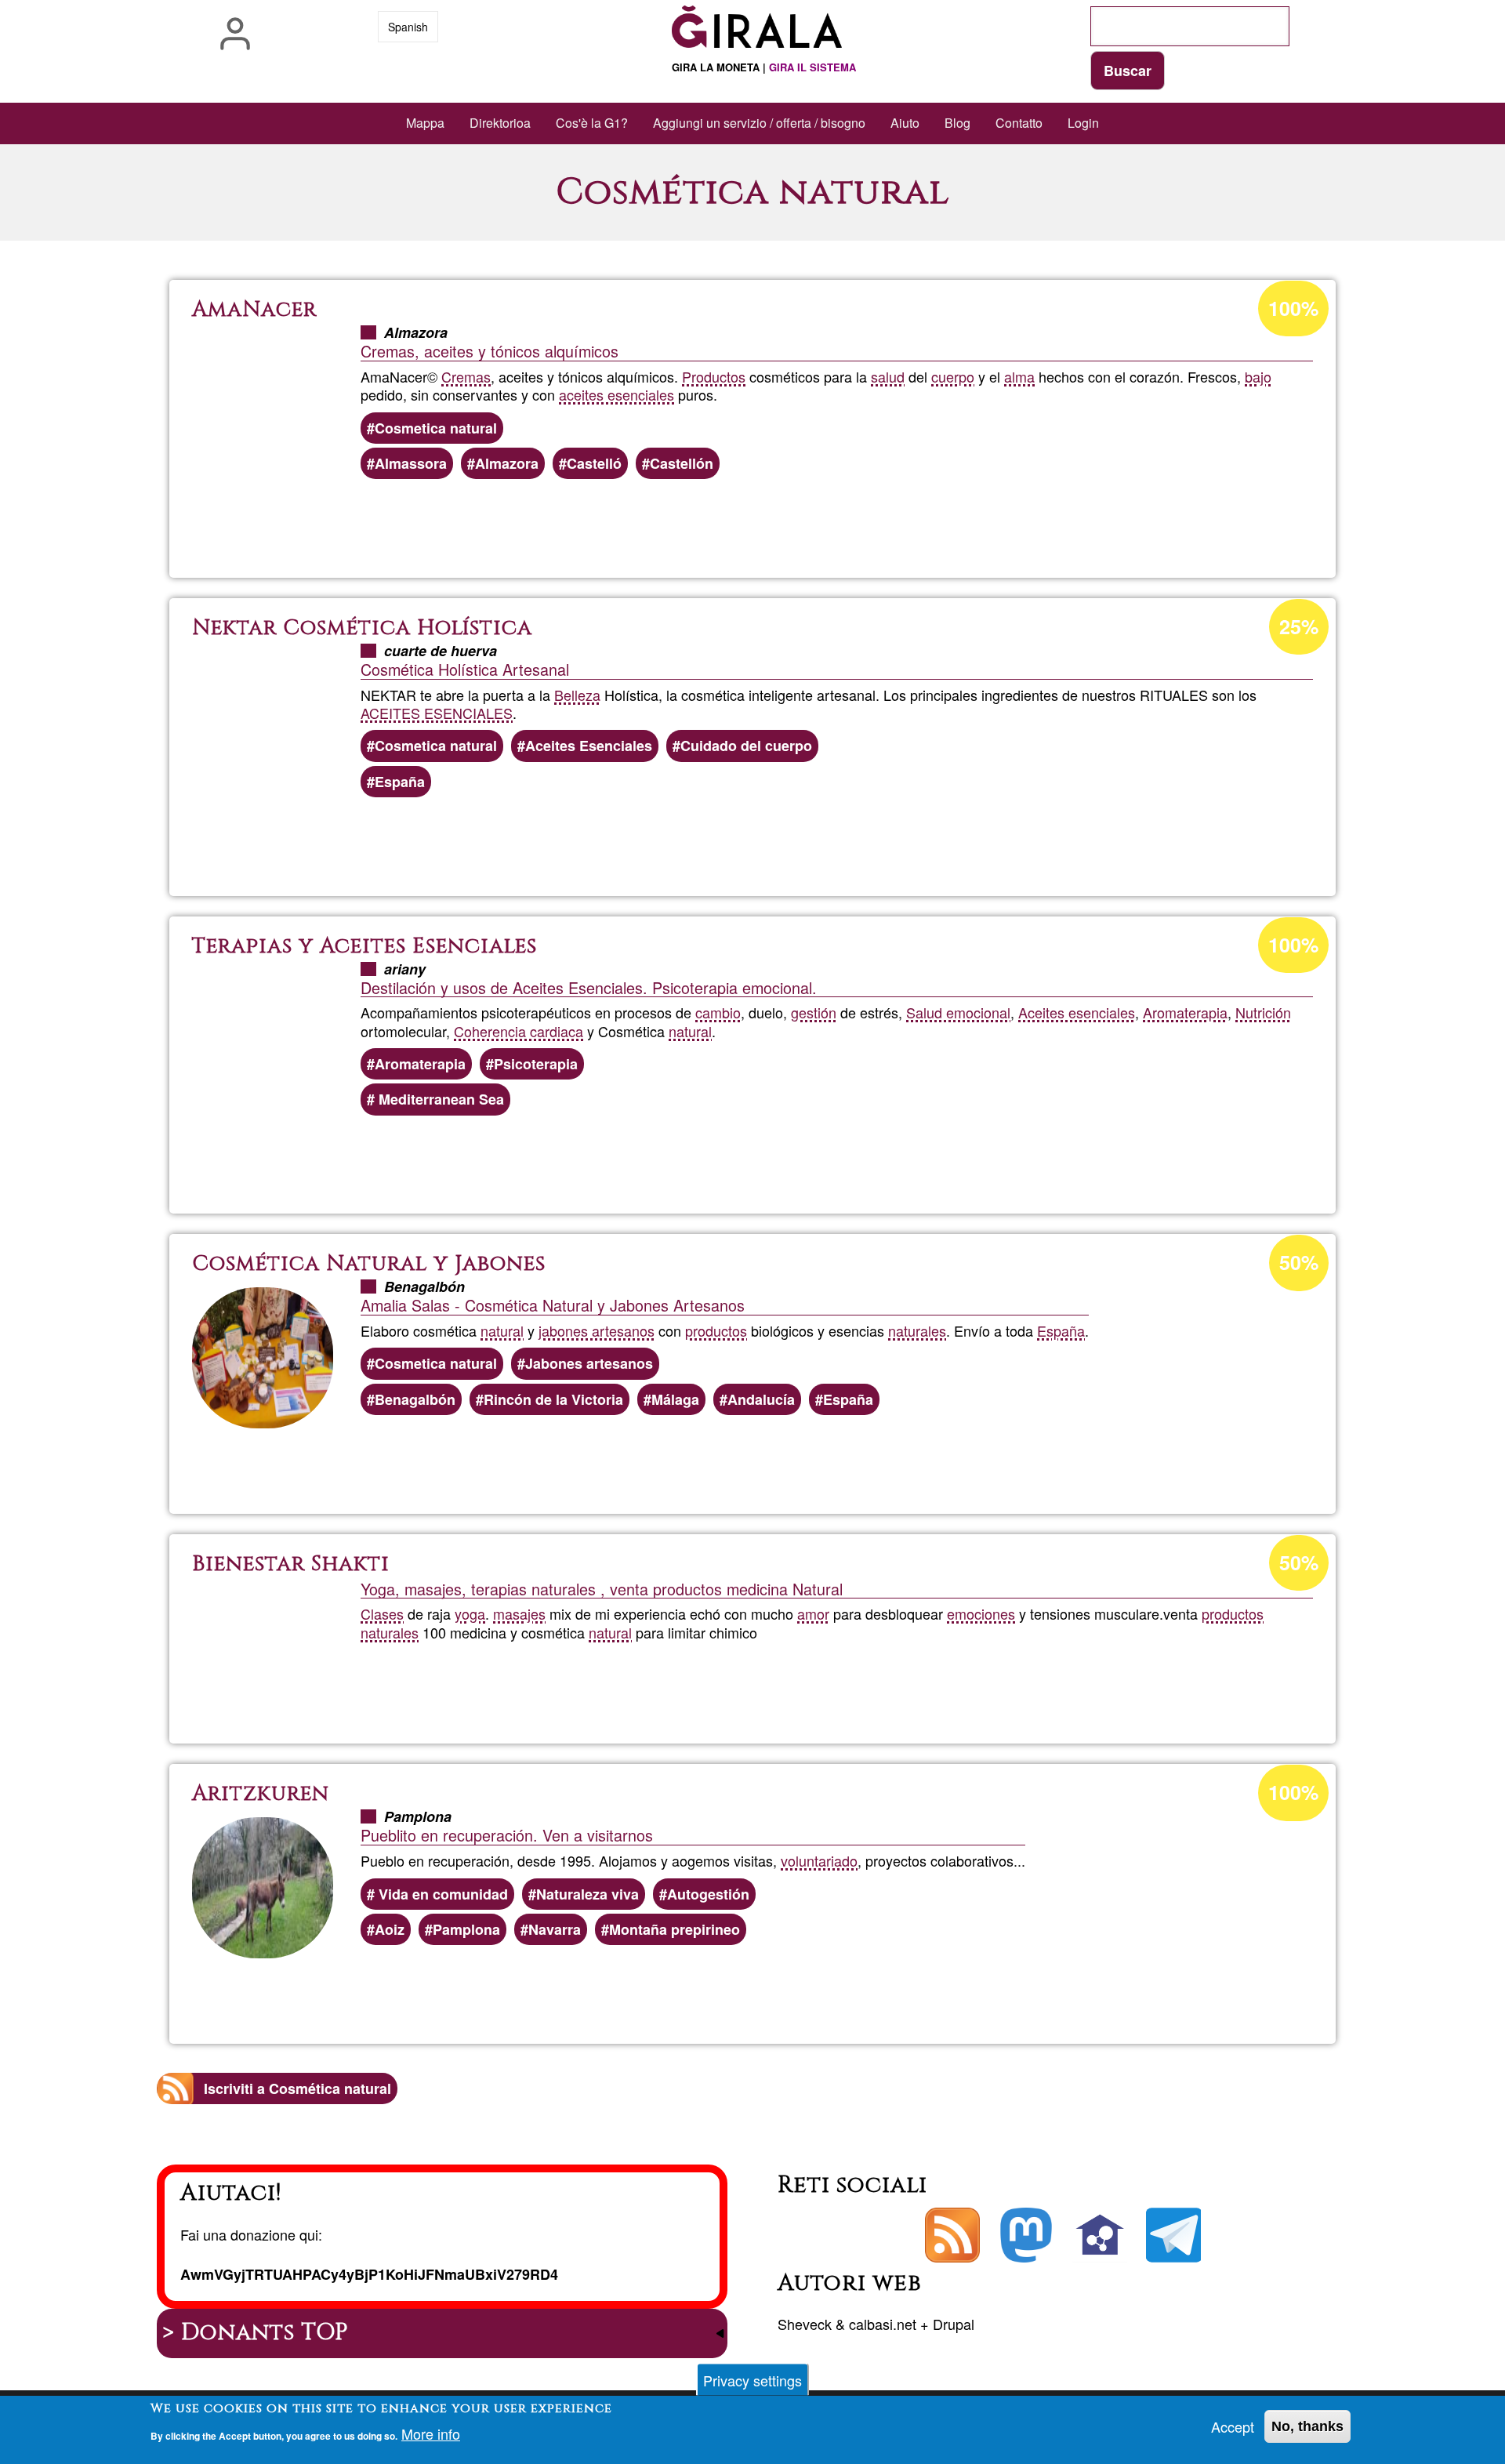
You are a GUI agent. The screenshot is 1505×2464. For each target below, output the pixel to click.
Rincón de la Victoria (553, 1399)
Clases (382, 1613)
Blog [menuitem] (957, 123)
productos (716, 1330)
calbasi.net (883, 2324)
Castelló (594, 463)
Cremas (466, 376)
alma (1019, 376)
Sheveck (805, 2324)
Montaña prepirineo (675, 1929)
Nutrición (1263, 1012)
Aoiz (390, 1929)
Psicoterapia (536, 1064)
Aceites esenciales (1077, 1012)
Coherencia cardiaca (519, 1031)
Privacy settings (752, 2380)
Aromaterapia (1185, 1012)
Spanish (408, 27)
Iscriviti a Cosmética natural (297, 2088)
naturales (917, 1330)
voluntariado (819, 1860)
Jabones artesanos (589, 1363)
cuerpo (953, 376)
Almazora (507, 463)
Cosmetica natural (436, 428)
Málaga (675, 1399)
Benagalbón (415, 1399)
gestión (814, 1012)
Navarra (555, 1929)
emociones (981, 1613)
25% (1299, 626)
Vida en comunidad (441, 1894)
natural (690, 1031)
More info (431, 2434)
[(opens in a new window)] (1026, 2235)
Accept (1233, 2426)
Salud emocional (958, 1012)
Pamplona (466, 1929)
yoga (470, 1613)
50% (1299, 1262)
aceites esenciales (617, 394)
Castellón (682, 463)
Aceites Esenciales (589, 746)
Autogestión (708, 1894)
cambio (718, 1012)
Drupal (954, 2324)
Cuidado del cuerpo (746, 746)
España (400, 782)
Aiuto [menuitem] (905, 123)
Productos (714, 376)
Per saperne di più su (831, 519)
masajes (519, 1613)
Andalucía (761, 1399)
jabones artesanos (597, 1330)
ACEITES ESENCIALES (437, 713)
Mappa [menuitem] (425, 123)
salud (888, 376)
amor (813, 1613)
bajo (1258, 376)
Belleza (577, 695)
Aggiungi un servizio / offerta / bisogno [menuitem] (759, 123)
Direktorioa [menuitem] (500, 123)
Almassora (411, 463)
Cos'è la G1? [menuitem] (592, 123)
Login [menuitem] (1083, 123)
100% (1293, 308)
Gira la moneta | (764, 67)
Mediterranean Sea (439, 1099)
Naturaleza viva (587, 1894)
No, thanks (1307, 2426)
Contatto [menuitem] (1019, 123)
